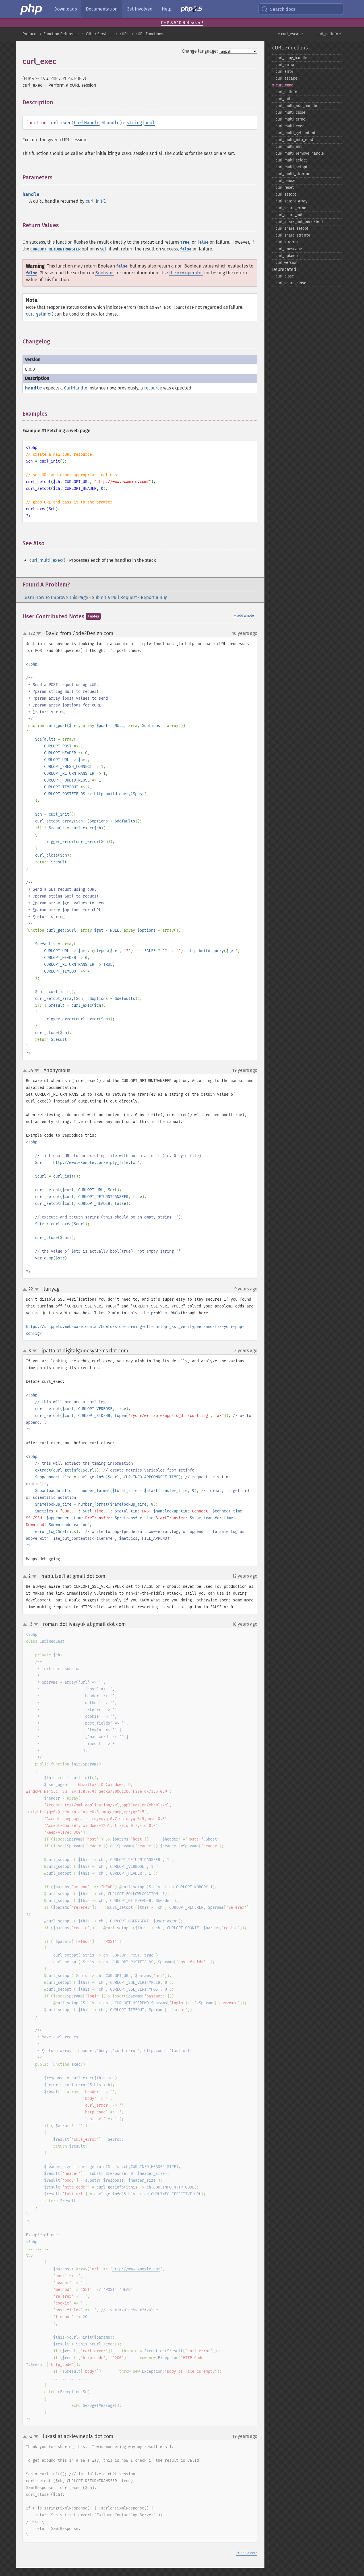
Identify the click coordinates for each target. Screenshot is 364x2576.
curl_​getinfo (286, 92)
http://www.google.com (136, 2269)
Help (167, 9)
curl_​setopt (286, 194)
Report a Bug (154, 597)
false (203, 242)
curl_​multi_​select (291, 160)
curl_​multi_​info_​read (294, 140)
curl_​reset (285, 187)
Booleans (105, 273)
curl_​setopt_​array (291, 201)
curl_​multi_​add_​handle (296, 106)
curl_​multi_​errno (290, 119)
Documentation (102, 9)
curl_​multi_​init (289, 147)
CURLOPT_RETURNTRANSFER (55, 249)
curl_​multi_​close (290, 112)
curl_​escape (287, 78)
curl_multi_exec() (47, 560)
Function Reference (61, 34)
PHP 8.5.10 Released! (182, 23)
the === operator (186, 273)
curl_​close (285, 276)
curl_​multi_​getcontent (295, 133)
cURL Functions (149, 34)
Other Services (99, 34)
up (26, 634)
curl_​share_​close (291, 283)
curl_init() (95, 201)
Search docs (283, 9)
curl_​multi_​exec (290, 126)
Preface (29, 34)
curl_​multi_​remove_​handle (300, 153)
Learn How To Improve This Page (55, 597)
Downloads (66, 9)
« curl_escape (290, 34)
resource (153, 388)
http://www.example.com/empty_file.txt (95, 1163)
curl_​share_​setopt (292, 228)
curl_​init (283, 99)
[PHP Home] (32, 9)
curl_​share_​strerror (293, 235)
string (134, 123)
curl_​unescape (289, 249)
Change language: (200, 51)
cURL (124, 34)
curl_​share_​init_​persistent (299, 222)
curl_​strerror (287, 242)
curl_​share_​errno (291, 208)
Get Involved (140, 9)
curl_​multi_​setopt (291, 167)
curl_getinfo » (329, 34)
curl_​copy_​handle (291, 58)
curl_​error (284, 72)
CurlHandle (87, 123)
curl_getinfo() (40, 314)
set (103, 249)
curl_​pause (286, 181)
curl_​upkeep (287, 256)
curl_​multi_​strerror (292, 174)
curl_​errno (285, 65)
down (39, 634)
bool (150, 123)
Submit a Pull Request (114, 597)
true (185, 242)
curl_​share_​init (289, 215)
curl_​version (287, 263)
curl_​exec (284, 85)
